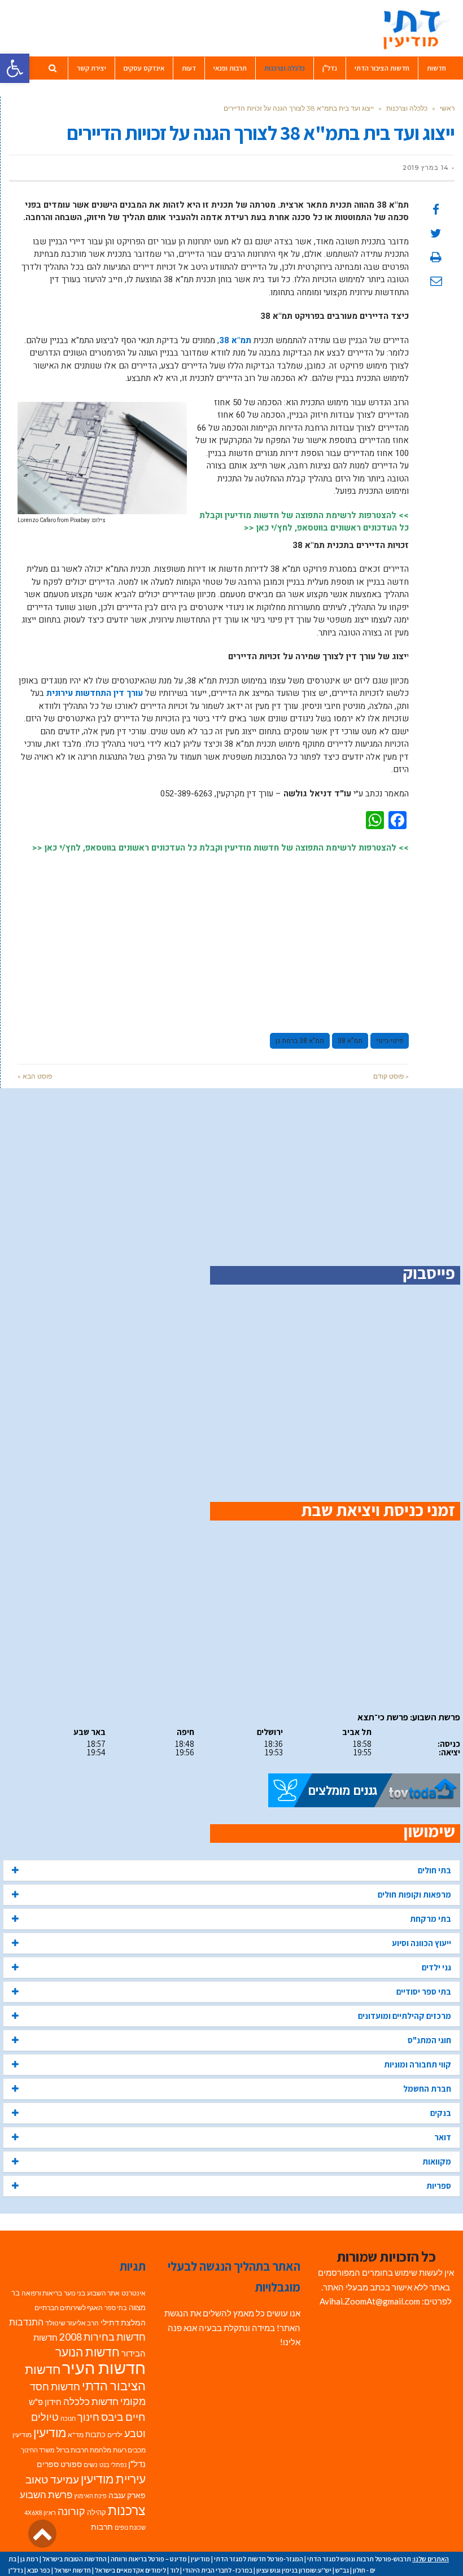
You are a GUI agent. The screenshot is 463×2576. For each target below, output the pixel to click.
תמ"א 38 (235, 340)
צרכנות (127, 2510)
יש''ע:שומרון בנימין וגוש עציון (294, 2570)
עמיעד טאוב (52, 2479)
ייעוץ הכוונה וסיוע (421, 1943)
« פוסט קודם (391, 1076)
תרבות (102, 2527)
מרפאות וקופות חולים (414, 1894)
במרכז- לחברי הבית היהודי (218, 2570)
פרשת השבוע (46, 2494)
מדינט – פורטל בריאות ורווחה (149, 2559)
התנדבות (26, 2322)
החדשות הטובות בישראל (75, 2559)
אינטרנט (134, 2293)
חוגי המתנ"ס (429, 2040)
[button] (15, 68)
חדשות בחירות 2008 (102, 2337)
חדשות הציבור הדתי (85, 2377)
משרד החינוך (38, 2450)
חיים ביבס (123, 2417)
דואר (443, 2137)
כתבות (95, 2434)
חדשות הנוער (88, 2352)
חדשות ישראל (73, 2570)
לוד (174, 2570)
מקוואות (437, 2161)
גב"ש (342, 2570)
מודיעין (50, 2432)
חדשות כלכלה (91, 2401)
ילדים (115, 2435)
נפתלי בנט (113, 2465)
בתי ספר (116, 2308)
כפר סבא (39, 2570)
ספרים (48, 2464)
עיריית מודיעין (113, 2479)
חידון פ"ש (45, 2402)
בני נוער (75, 2293)
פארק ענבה (127, 2495)
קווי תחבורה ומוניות (418, 2064)
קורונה (71, 2511)
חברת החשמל (427, 2089)
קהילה (97, 2512)
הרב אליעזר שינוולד (72, 2323)
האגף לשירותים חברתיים (69, 2308)
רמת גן (29, 2559)
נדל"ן (137, 2464)
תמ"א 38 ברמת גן (300, 1041)
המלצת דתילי (123, 2322)
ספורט (71, 2464)
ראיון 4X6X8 (40, 2513)
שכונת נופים (130, 2527)
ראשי (447, 108)
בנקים (441, 2113)
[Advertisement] (213, 938)
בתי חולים (434, 1870)
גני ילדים (436, 1967)
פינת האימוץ (90, 2496)
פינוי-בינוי (390, 1041)
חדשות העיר (104, 2367)
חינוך (88, 2417)
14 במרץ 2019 (426, 168)
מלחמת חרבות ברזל (84, 2450)
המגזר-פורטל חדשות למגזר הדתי (259, 2559)
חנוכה (68, 2418)
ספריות (439, 2186)
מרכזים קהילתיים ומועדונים (405, 2016)
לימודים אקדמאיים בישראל (130, 2570)
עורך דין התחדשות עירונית (95, 693)
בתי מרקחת (431, 1919)
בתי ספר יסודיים (424, 1992)
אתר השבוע (103, 2293)
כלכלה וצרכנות (407, 108)
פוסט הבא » (35, 1076)
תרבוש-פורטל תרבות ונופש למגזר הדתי (359, 2559)
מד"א (76, 2435)
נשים (91, 2465)
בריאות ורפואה (42, 2293)
